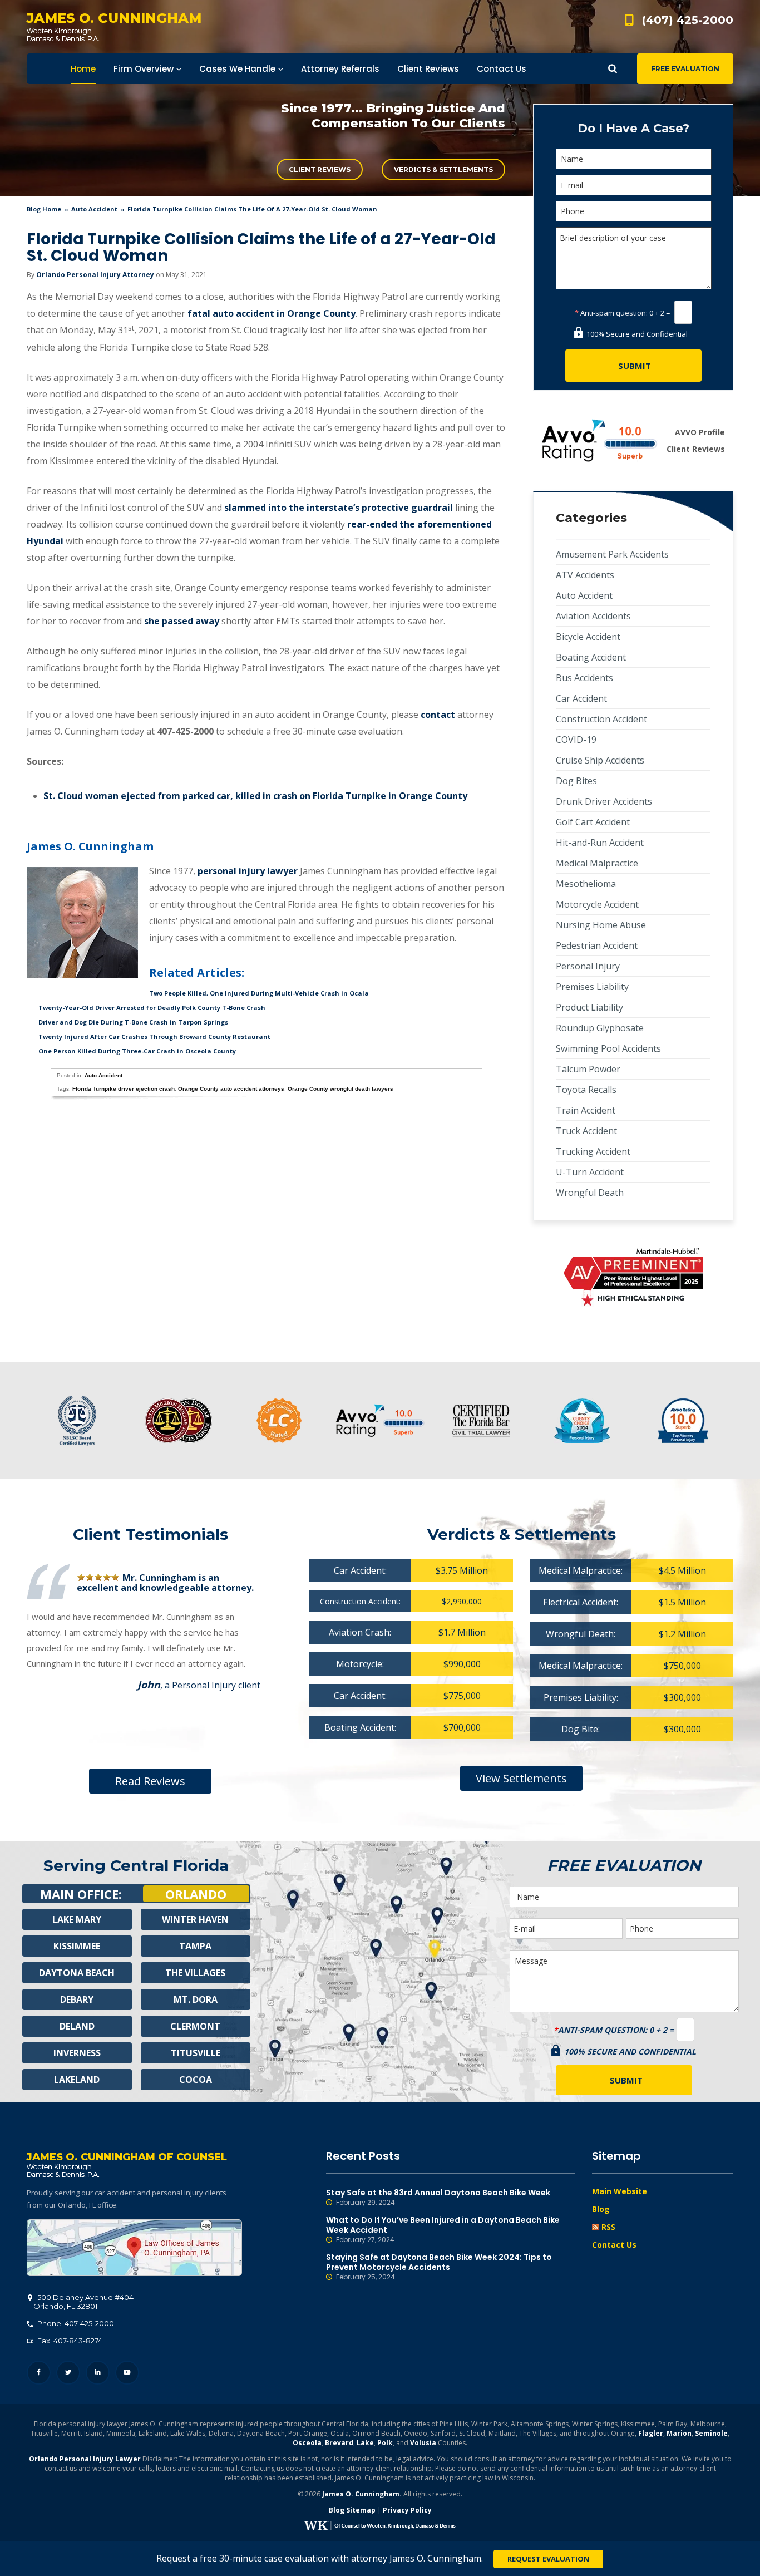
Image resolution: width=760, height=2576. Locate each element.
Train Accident (586, 1110)
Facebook (39, 2373)
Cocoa (196, 2080)
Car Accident (581, 698)
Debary (77, 1999)
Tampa (195, 1946)
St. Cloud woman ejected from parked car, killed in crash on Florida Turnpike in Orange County (255, 796)
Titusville (196, 2053)
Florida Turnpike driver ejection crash (124, 1089)
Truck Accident (586, 1131)
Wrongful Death (590, 1193)
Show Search (613, 69)
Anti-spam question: (611, 313)
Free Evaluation (685, 69)
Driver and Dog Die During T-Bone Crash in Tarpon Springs (133, 1022)
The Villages (195, 1973)
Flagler (651, 2433)
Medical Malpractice (597, 863)
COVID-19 (576, 740)
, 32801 (83, 2302)
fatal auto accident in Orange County (272, 313)
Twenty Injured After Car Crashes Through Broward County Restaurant (154, 1036)
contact (438, 715)
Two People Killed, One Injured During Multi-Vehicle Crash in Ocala (259, 993)
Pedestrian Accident (597, 945)
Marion (679, 2433)
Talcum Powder (588, 1069)
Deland (77, 2026)
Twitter (68, 2373)
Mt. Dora (196, 1999)
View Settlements (521, 1778)
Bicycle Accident (588, 637)
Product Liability (589, 1007)
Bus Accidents (584, 678)
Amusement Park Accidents (612, 554)
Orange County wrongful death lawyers (340, 1089)
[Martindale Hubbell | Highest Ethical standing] (633, 1277)
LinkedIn (98, 2373)
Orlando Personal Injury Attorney (95, 275)
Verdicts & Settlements (443, 169)
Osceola (307, 2443)
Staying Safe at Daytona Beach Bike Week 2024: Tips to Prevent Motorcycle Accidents (439, 2267)
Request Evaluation (548, 2559)
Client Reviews (320, 169)
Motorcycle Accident (597, 904)
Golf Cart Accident (593, 822)
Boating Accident (591, 657)
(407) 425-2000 (688, 20)
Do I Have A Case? (633, 128)
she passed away (182, 621)
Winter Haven (195, 1919)
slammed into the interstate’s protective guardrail (339, 508)
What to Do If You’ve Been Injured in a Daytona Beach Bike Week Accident (443, 2230)
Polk (385, 2443)
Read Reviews (150, 1781)
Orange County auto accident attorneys (231, 1089)
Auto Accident (94, 209)
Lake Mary (77, 1919)
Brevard (339, 2443)
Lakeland (77, 2080)
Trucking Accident (593, 1151)
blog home (44, 209)
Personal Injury (588, 966)
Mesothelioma (586, 884)
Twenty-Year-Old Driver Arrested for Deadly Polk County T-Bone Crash (152, 1008)
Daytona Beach (77, 1973)
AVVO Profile (700, 432)
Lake (365, 2443)
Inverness (77, 2053)
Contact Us (614, 2245)
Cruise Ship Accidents (600, 760)
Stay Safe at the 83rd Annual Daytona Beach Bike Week (438, 2197)
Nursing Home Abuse (601, 925)
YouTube (127, 2373)
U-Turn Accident (590, 1172)
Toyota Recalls (586, 1090)
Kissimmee (77, 1946)
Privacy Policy (407, 2510)
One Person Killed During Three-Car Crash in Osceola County (137, 1051)
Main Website (620, 2191)
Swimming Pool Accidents (608, 1048)
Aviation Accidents (593, 616)
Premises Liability (592, 987)
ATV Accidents (585, 575)
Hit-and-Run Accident (600, 843)
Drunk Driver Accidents (604, 801)
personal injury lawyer (248, 871)
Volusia (423, 2443)
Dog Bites (576, 781)
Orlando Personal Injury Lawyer (85, 2459)
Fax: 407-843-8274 (69, 2341)
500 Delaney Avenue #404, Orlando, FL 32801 (134, 2248)
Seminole (711, 2433)
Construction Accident (601, 719)
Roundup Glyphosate (600, 1028)
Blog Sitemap (352, 2510)
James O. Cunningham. (362, 2494)
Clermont (195, 2026)
